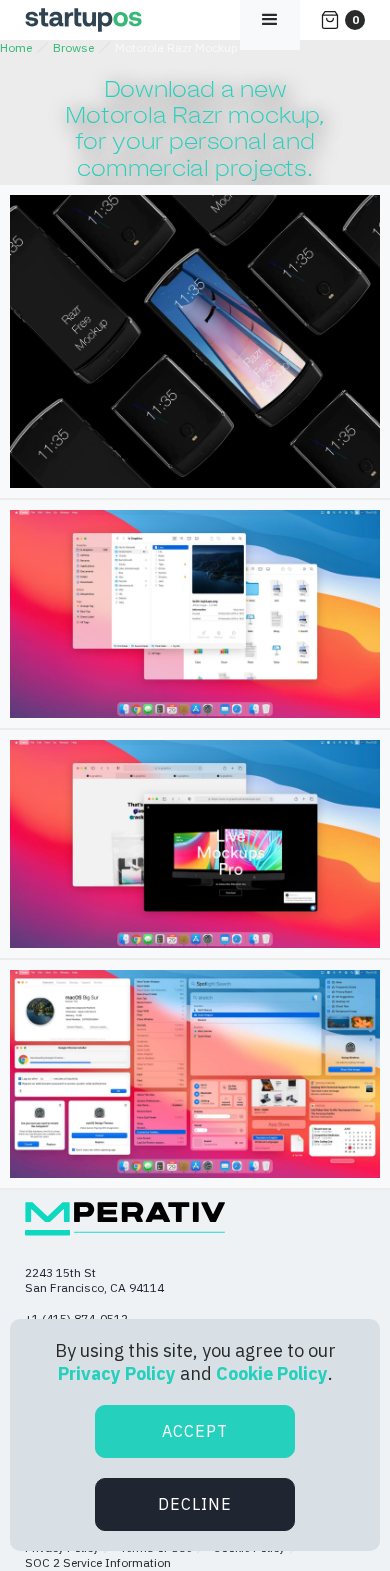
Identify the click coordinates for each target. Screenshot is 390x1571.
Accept (195, 1431)
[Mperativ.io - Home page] (125, 1219)
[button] (342, 20)
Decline (195, 1504)
